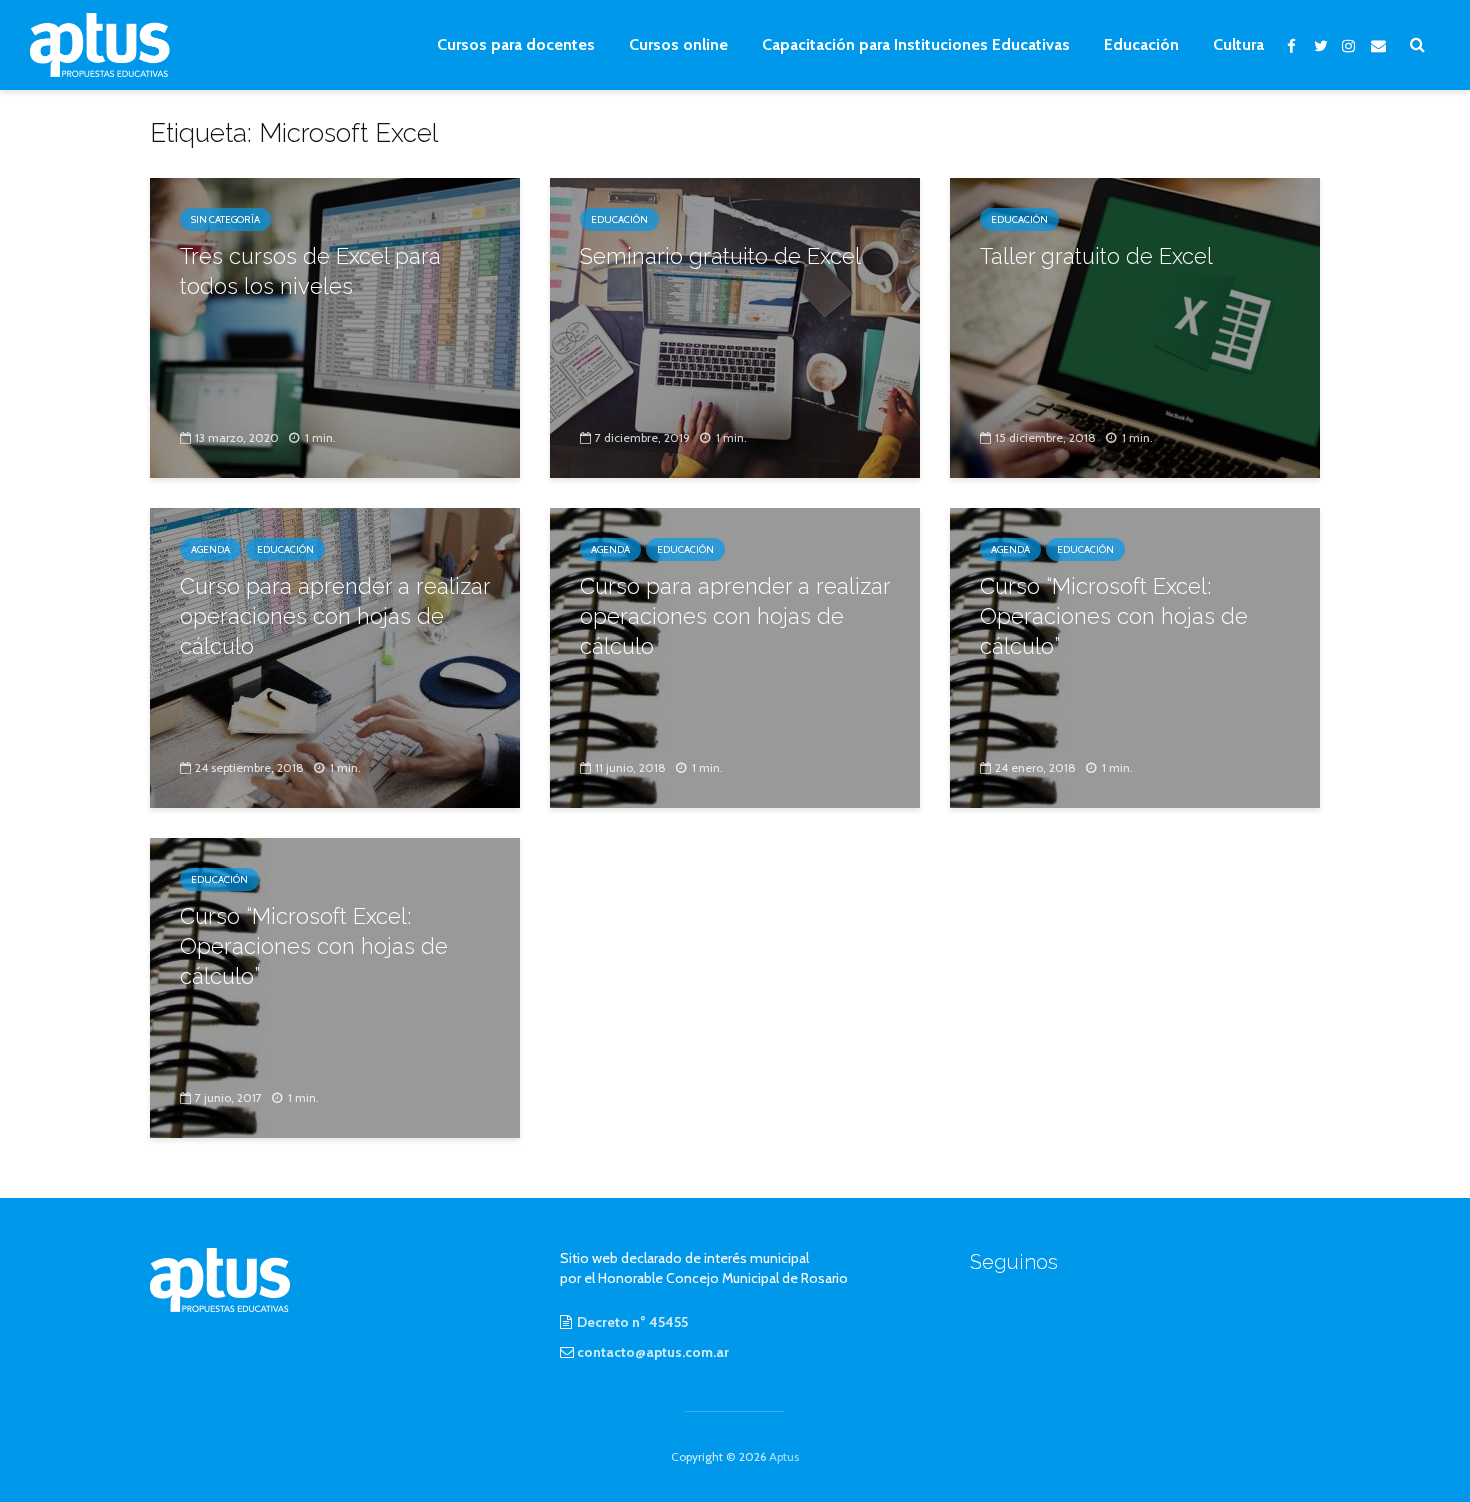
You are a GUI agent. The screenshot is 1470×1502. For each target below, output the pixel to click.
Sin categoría (225, 219)
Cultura (1238, 44)
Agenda (210, 549)
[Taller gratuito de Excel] (1135, 326)
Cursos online (678, 44)
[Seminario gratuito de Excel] (735, 326)
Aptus (784, 1456)
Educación (1141, 44)
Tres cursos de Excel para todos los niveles (310, 271)
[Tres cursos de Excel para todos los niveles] (335, 326)
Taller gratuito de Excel (1096, 256)
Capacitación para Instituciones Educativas (916, 44)
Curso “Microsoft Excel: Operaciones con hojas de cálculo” (1114, 616)
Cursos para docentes (516, 44)
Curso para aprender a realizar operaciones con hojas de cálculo (335, 616)
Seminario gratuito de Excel (720, 256)
